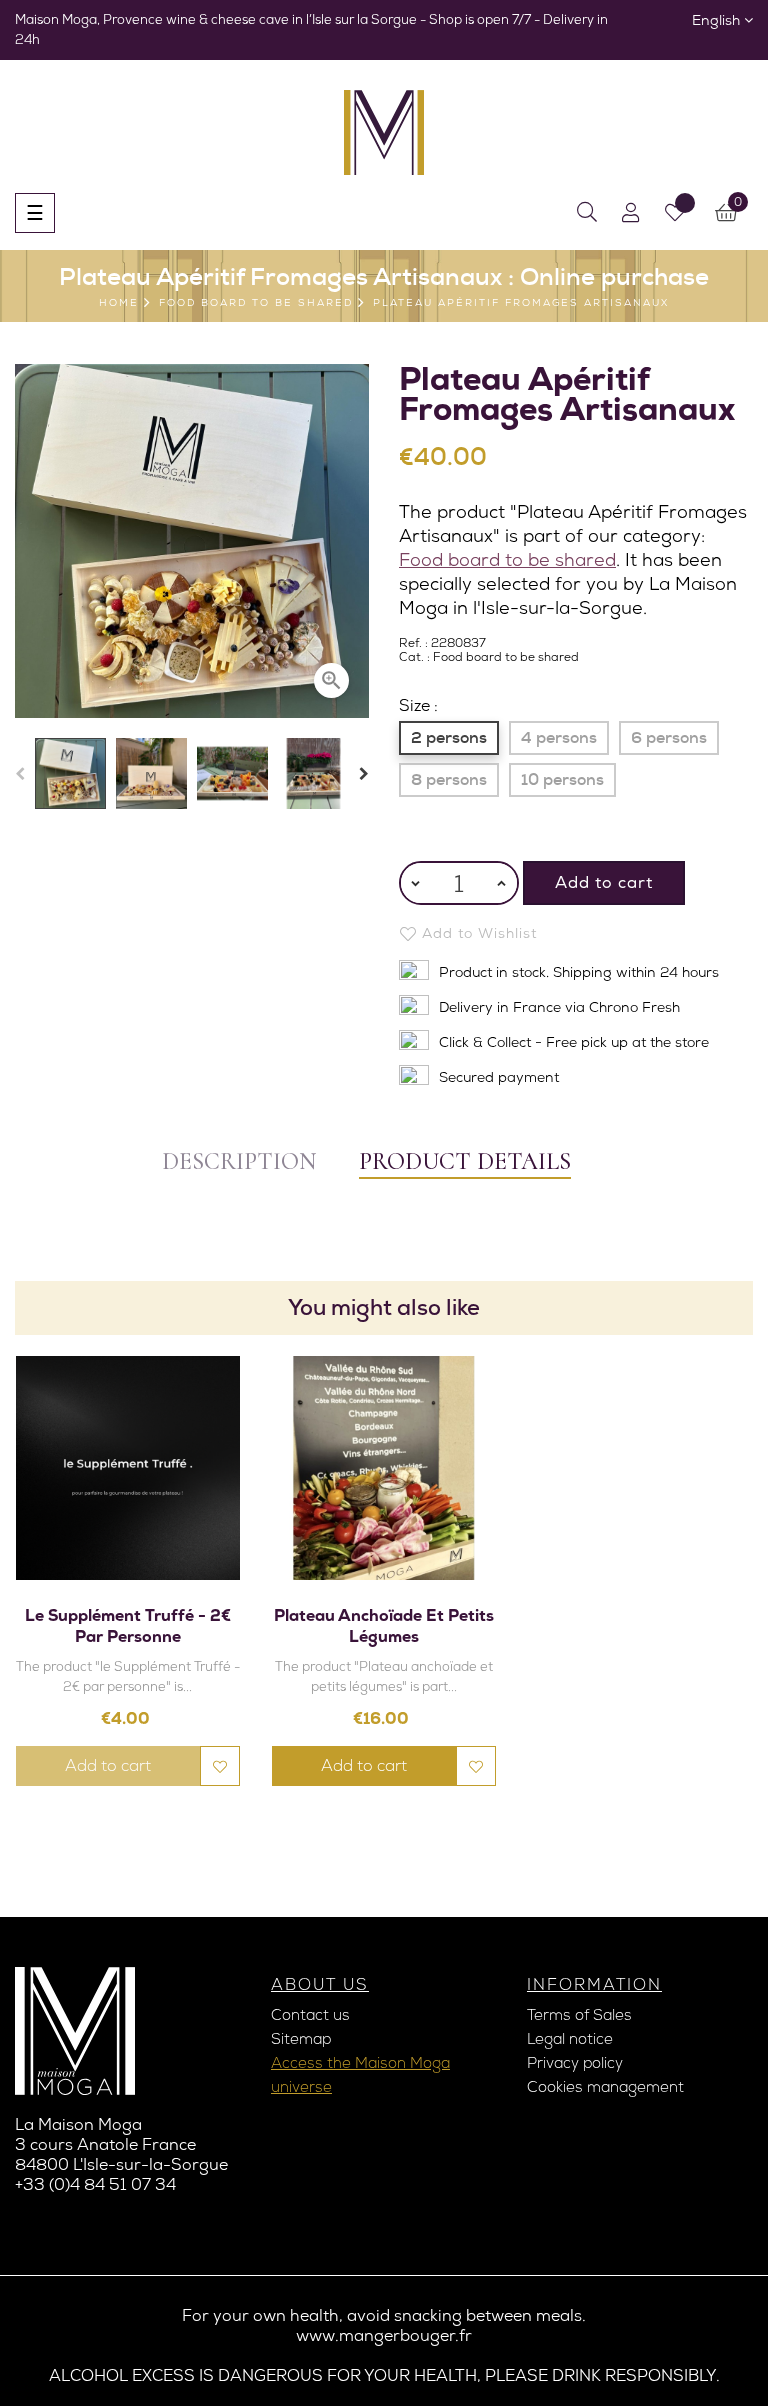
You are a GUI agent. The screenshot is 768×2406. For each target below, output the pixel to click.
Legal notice (570, 2039)
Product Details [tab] (465, 1161)
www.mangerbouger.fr (384, 2335)
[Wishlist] (675, 213)
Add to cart (604, 882)
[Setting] (631, 213)
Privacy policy (575, 2063)
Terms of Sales (579, 2015)
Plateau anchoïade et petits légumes (384, 1626)
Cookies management (605, 2087)
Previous (20, 774)
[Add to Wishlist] (220, 1766)
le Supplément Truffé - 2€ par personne (128, 1626)
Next (364, 774)
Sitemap (301, 2039)
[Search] (587, 213)
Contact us (310, 2015)
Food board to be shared (507, 559)
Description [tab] (239, 1161)
